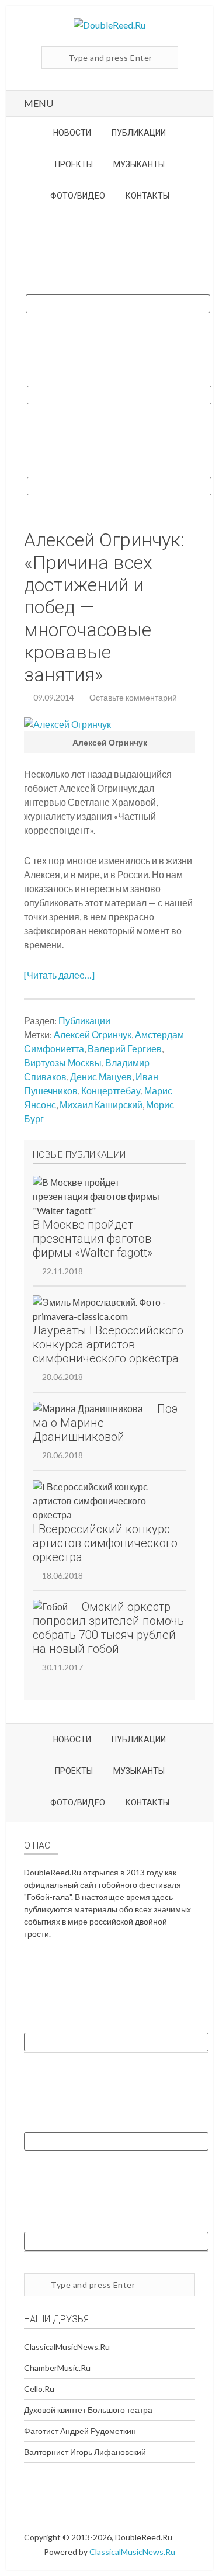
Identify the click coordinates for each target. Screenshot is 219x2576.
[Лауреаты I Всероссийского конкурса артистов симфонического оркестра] (102, 1309)
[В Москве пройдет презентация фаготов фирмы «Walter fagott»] (102, 1197)
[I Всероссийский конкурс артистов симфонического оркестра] (102, 1501)
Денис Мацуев (101, 1076)
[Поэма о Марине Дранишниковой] (88, 1409)
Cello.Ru (39, 2389)
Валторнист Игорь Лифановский (85, 2452)
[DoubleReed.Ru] (109, 25)
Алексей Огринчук (93, 1034)
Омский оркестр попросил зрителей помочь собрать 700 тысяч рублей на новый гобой (108, 1628)
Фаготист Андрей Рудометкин (80, 2431)
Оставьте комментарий (133, 697)
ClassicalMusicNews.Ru (67, 2347)
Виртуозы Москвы (63, 1062)
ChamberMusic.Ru (57, 2368)
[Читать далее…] (59, 975)
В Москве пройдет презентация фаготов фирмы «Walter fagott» (93, 1239)
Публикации (84, 1020)
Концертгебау (111, 1091)
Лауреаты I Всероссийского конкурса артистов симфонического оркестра (108, 1344)
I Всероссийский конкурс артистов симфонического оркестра (105, 1543)
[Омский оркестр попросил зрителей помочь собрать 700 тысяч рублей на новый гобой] (50, 1607)
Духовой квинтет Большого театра (88, 2410)
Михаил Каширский (101, 1105)
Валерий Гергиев (125, 1048)
